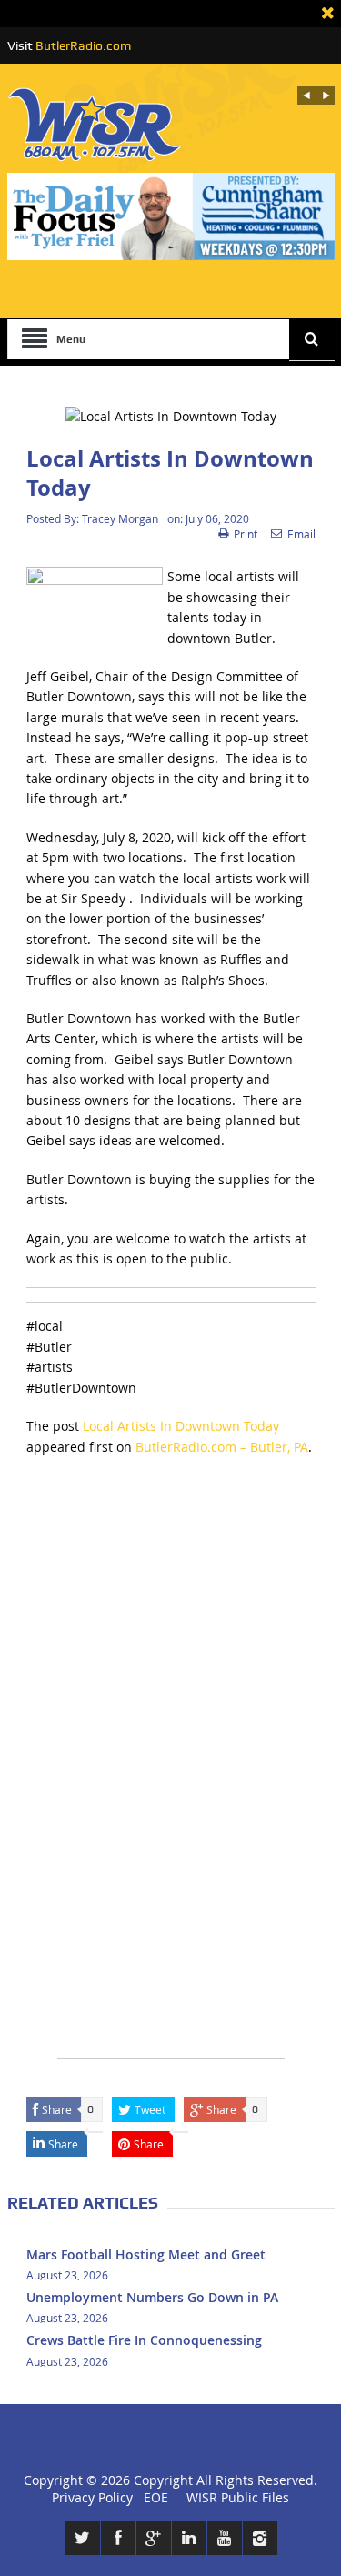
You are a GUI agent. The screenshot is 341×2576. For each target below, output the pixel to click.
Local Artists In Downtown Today (181, 1426)
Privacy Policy (92, 2497)
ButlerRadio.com (83, 45)
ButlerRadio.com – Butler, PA (222, 1447)
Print (246, 534)
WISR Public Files (238, 2497)
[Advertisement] (170, 1646)
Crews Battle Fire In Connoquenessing (144, 2340)
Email (301, 534)
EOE (152, 2497)
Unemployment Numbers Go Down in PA (152, 2297)
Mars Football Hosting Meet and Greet (146, 2254)
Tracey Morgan (120, 518)
